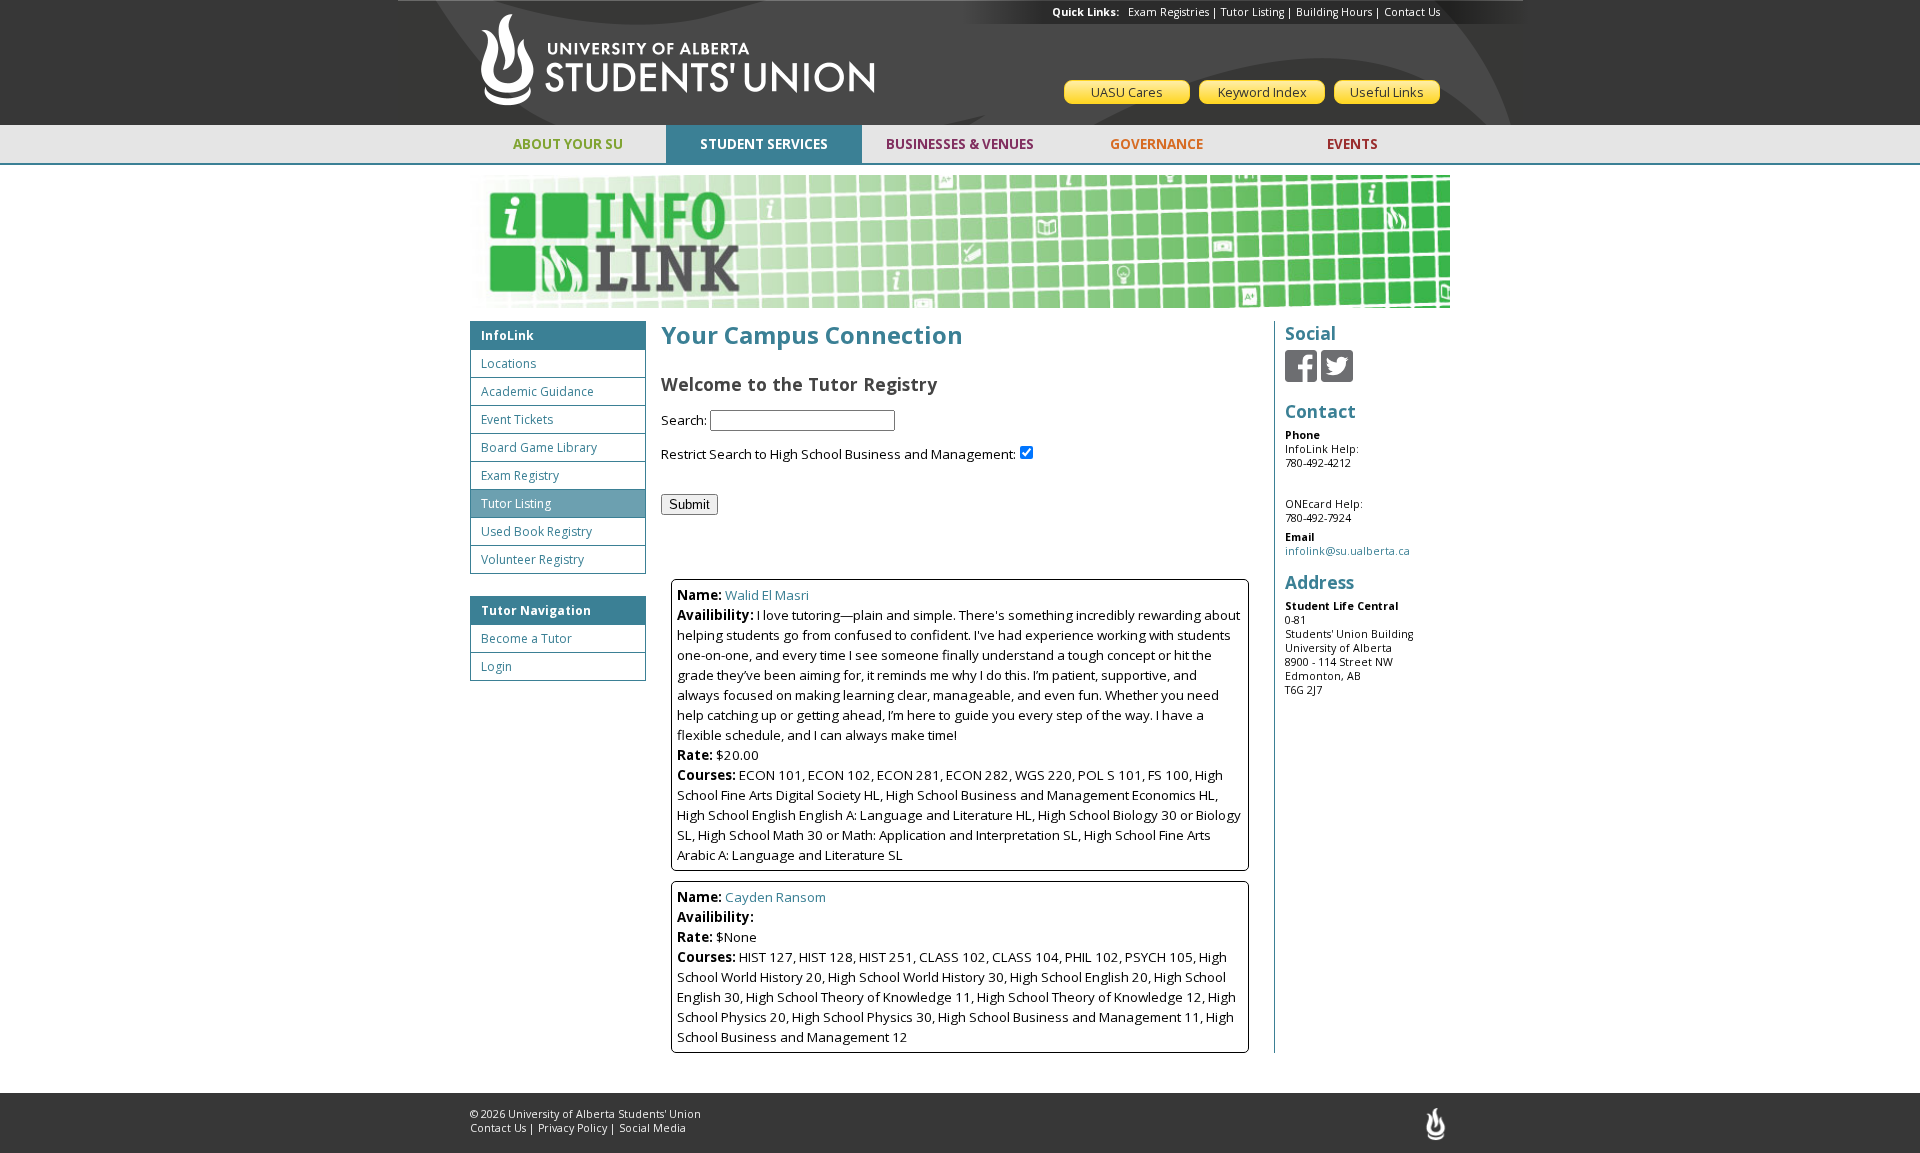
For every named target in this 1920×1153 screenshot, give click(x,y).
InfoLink (507, 335)
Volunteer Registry (532, 559)
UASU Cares (1127, 92)
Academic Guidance (537, 391)
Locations (508, 363)
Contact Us (1412, 12)
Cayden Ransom (775, 897)
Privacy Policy (572, 1128)
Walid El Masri (767, 595)
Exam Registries (1168, 12)
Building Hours (1334, 12)
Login (496, 666)
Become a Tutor (526, 638)
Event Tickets (517, 419)
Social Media (652, 1128)
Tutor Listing (1252, 12)
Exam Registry (520, 475)
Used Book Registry (536, 531)
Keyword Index (1262, 92)
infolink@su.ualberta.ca (1347, 551)
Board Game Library (539, 447)
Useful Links (1387, 92)
